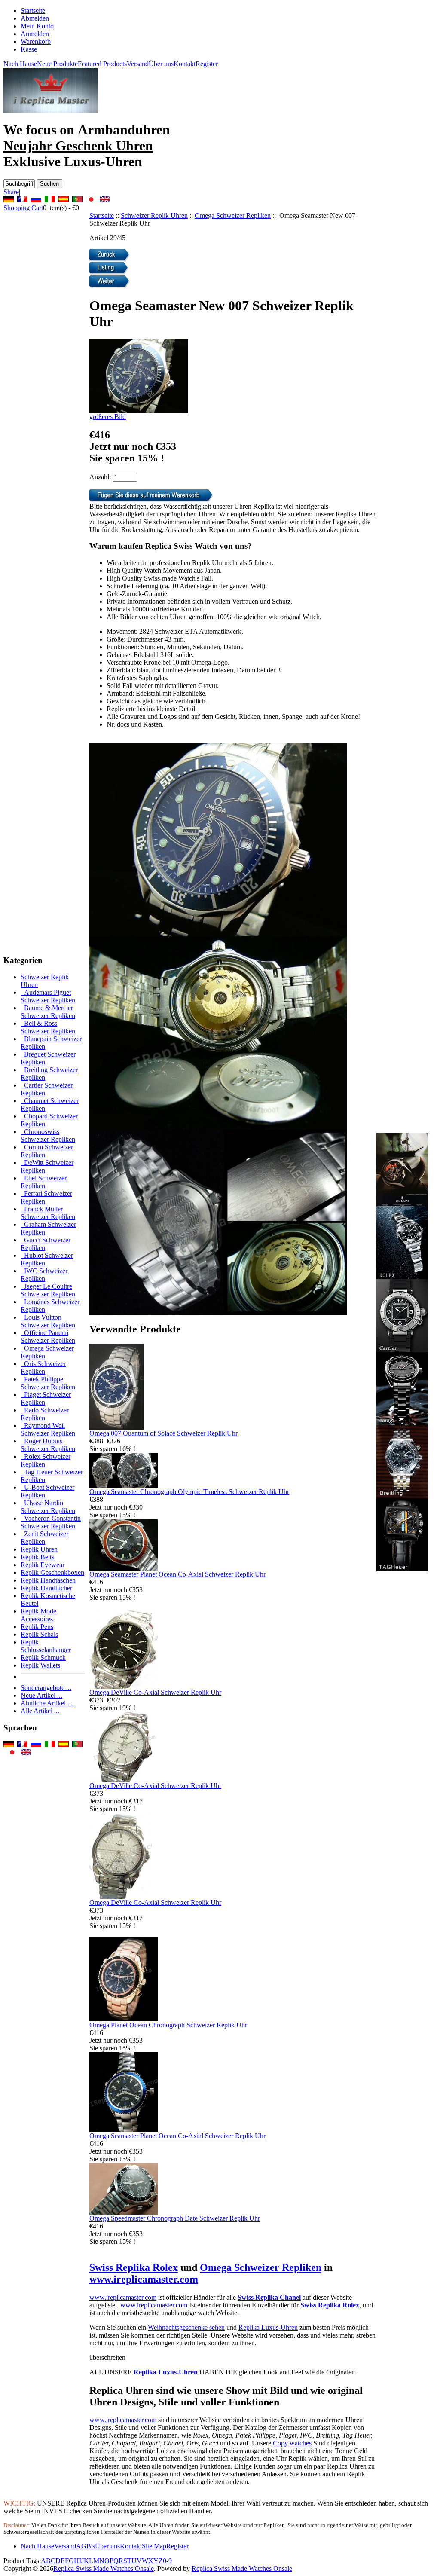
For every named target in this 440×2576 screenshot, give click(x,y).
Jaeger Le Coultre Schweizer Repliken (48, 1290)
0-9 (167, 2561)
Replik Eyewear (43, 1565)
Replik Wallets (40, 1665)
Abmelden (35, 18)
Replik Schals (39, 1634)
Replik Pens (37, 1627)
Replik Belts (37, 1557)
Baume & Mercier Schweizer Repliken (48, 1012)
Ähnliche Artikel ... (47, 1703)
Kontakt (185, 64)
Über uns (161, 64)
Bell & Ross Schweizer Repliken (48, 1027)
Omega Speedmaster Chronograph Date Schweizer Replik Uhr (175, 2218)
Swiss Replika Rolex (134, 2267)
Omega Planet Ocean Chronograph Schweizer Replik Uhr (168, 2025)
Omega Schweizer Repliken (233, 215)
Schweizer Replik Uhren (154, 215)
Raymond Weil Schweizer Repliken (48, 1429)
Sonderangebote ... (46, 1688)
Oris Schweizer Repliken (43, 1367)
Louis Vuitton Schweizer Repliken (48, 1321)
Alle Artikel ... (40, 1711)
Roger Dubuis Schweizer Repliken (48, 1445)
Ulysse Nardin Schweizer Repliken (48, 1507)
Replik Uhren (39, 1549)
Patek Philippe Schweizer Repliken (48, 1383)
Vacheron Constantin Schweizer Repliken (51, 1522)
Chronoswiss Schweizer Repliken (48, 1135)
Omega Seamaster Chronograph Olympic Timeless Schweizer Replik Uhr (189, 1492)
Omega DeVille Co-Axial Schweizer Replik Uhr (155, 1692)
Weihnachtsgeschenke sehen (186, 2327)
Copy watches (292, 2443)
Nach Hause (20, 64)
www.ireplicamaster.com (144, 2279)
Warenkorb (36, 41)
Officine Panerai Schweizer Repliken (48, 1337)
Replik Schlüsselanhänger (46, 1646)
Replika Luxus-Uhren (268, 2327)
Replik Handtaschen (48, 1580)
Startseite (33, 11)
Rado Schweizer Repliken (45, 1414)
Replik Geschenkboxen (52, 1572)
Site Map (154, 2546)
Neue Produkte (57, 64)
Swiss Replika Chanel (269, 2297)
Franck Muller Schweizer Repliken (48, 1213)
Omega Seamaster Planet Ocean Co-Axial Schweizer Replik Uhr (177, 1574)
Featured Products (102, 64)
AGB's (86, 2546)
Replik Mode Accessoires (38, 1615)
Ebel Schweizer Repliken (44, 1182)
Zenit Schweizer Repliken (44, 1538)
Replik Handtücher (46, 1588)
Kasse (29, 49)
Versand (138, 64)
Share (11, 192)
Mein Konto (37, 26)
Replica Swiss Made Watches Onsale (104, 2568)
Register (207, 64)
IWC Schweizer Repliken (44, 1275)
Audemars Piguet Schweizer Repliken (48, 996)
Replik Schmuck (43, 1658)
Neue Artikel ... (41, 1695)
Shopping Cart (23, 208)
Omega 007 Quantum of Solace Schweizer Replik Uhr (163, 1433)
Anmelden (35, 34)
